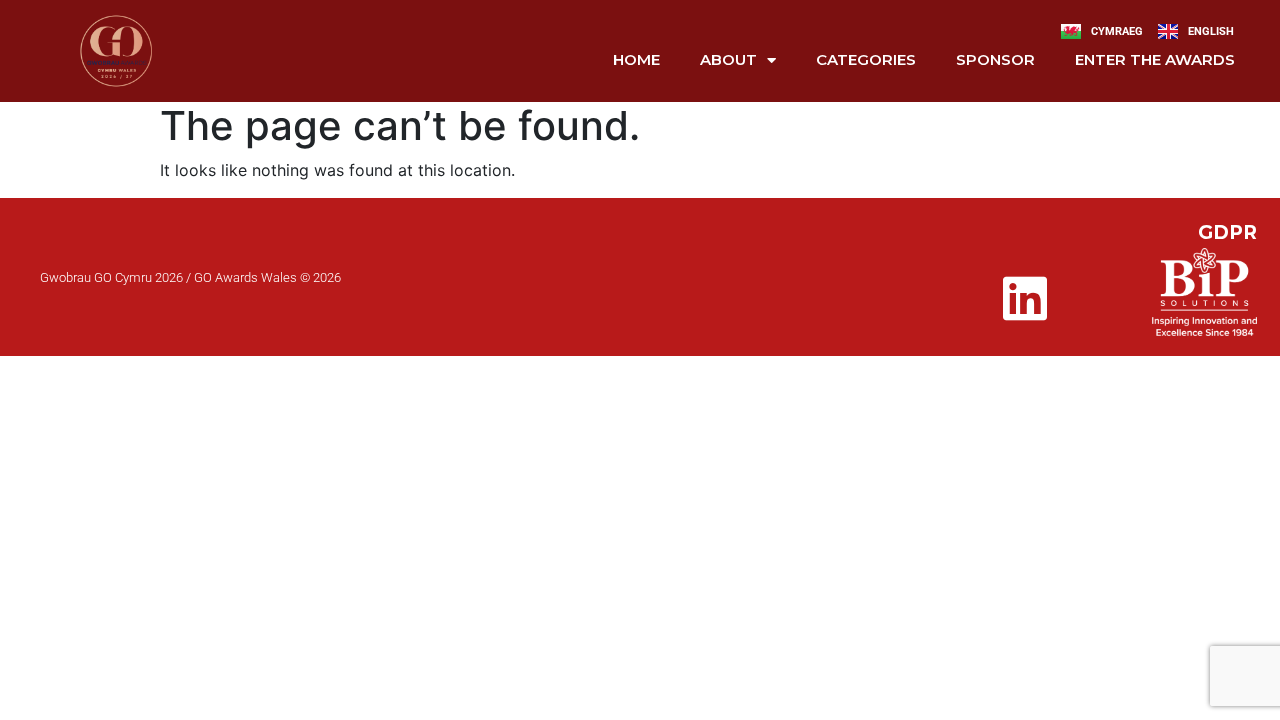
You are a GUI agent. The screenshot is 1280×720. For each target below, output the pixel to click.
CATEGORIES (866, 59)
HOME (636, 59)
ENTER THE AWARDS (1155, 59)
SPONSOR (995, 59)
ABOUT (728, 59)
